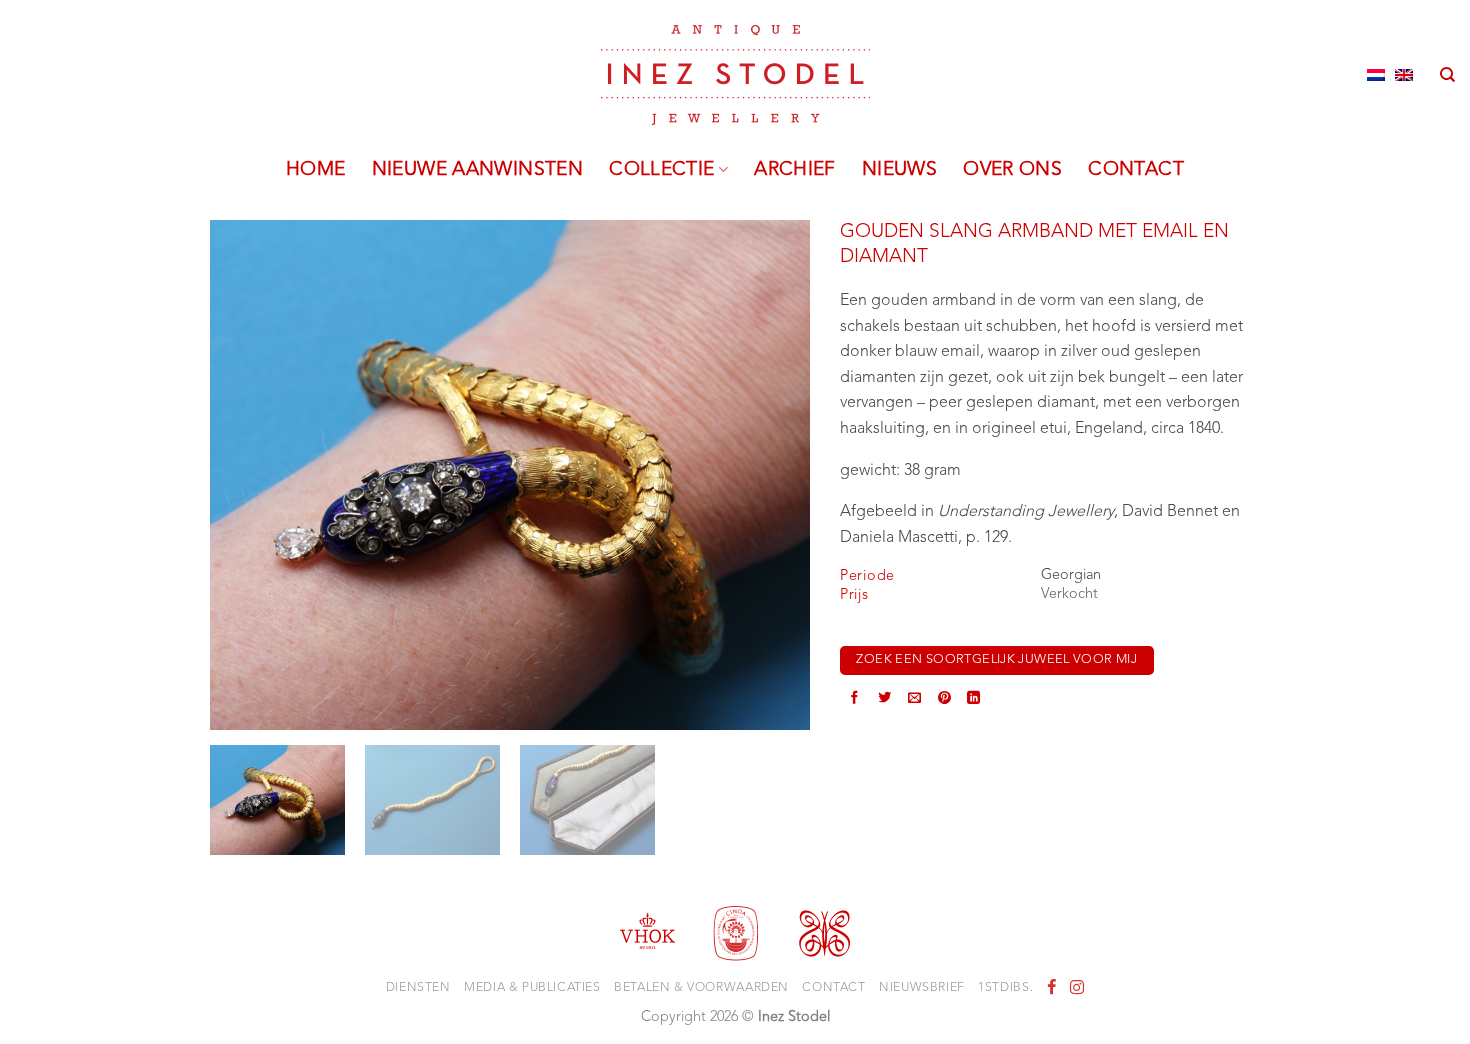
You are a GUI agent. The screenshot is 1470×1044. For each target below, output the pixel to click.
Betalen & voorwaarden (701, 988)
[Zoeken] (1447, 75)
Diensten (418, 988)
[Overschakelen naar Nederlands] (1376, 75)
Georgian (1071, 575)
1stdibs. (1005, 988)
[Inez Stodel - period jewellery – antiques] (735, 75)
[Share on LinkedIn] (973, 700)
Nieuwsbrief (922, 988)
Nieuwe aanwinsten (478, 170)
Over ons (1012, 170)
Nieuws (899, 170)
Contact (1136, 170)
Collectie (661, 170)
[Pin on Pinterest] (944, 700)
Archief (795, 170)
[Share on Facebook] (854, 700)
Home (316, 170)
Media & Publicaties (532, 988)
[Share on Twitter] (884, 700)
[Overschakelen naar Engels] (1404, 75)
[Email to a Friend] (914, 700)
